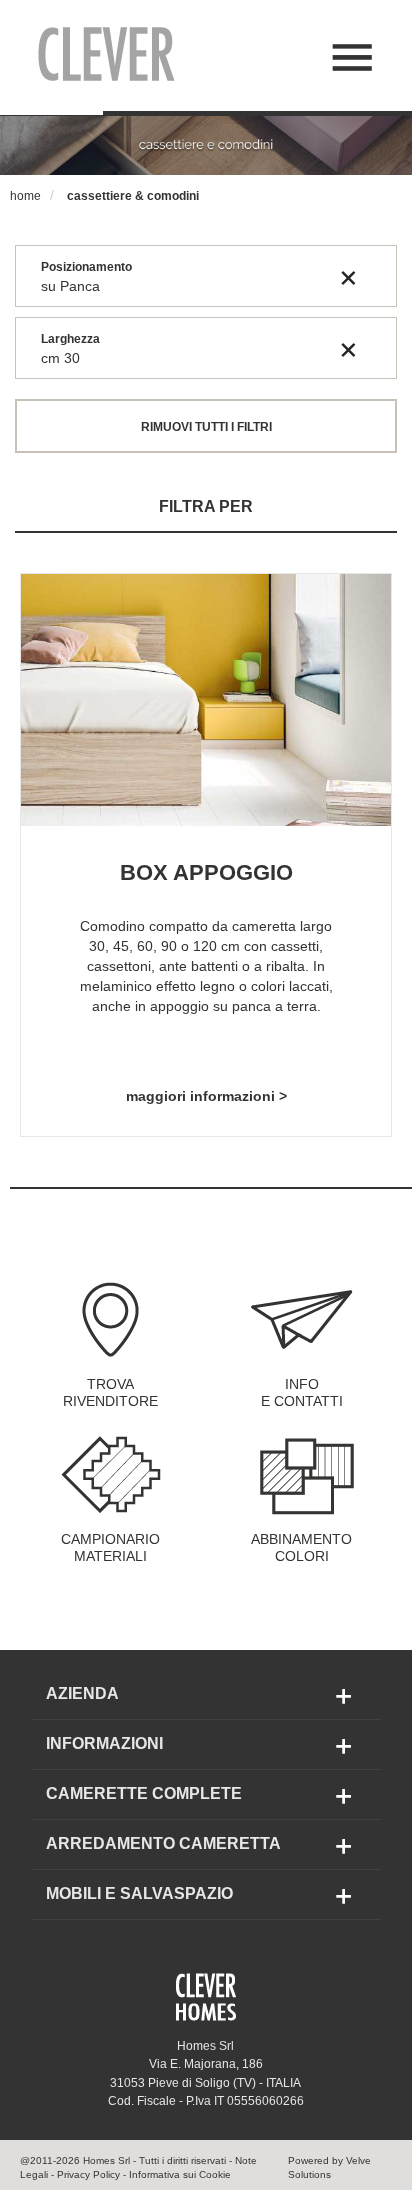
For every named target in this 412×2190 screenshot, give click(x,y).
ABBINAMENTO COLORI (301, 1548)
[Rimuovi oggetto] (348, 277)
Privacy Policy (88, 2174)
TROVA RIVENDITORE (110, 1393)
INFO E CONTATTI (302, 1393)
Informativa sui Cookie (180, 2174)
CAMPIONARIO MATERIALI (110, 1548)
